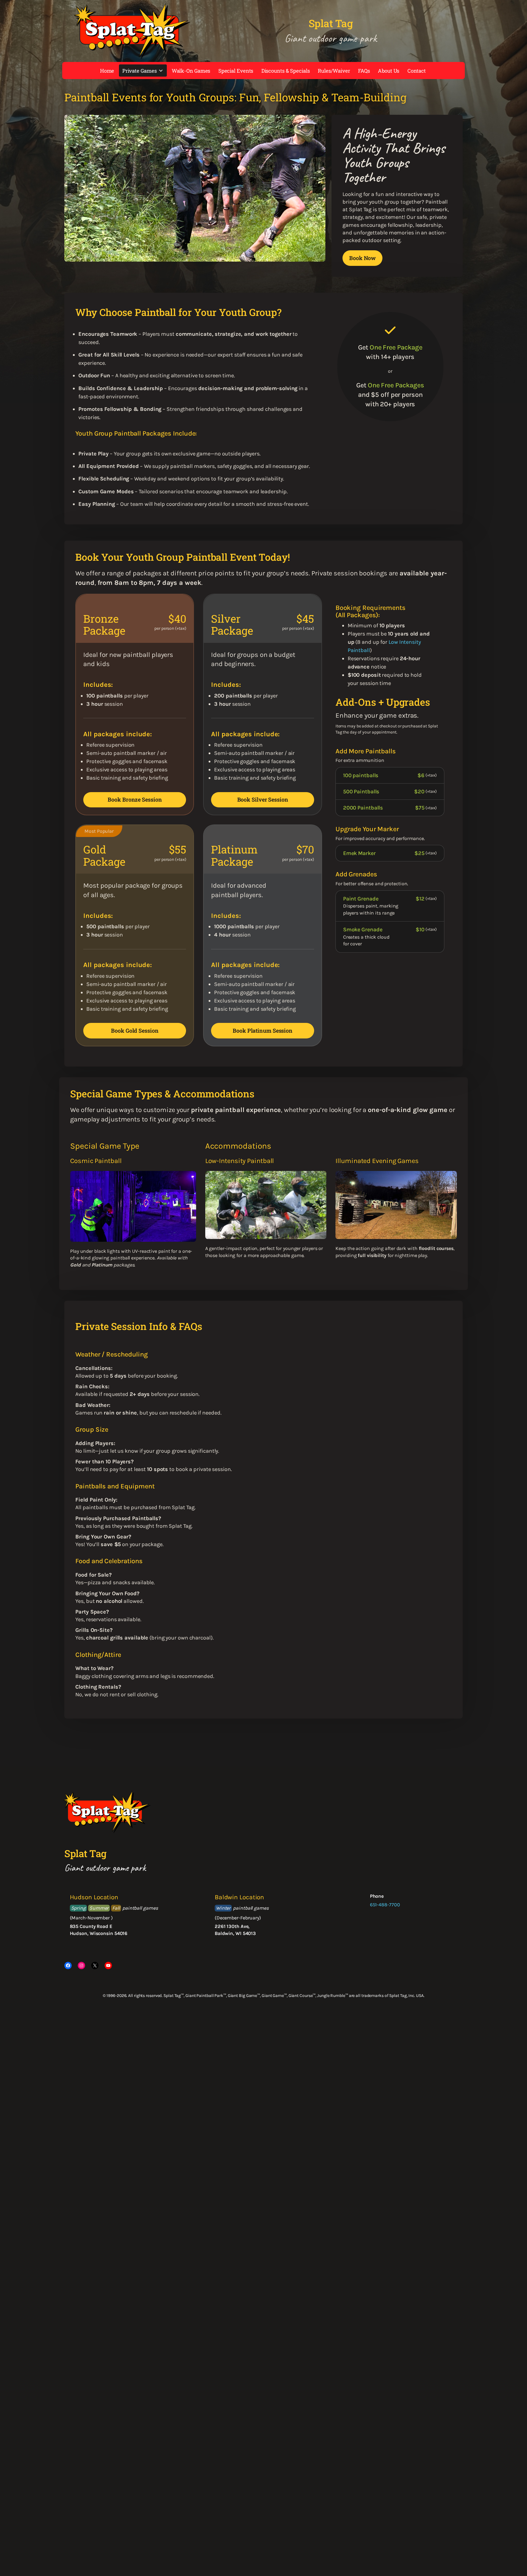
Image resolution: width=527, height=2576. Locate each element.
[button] (72, 188)
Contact (417, 71)
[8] (214, 256)
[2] (176, 256)
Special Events (236, 71)
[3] (182, 256)
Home (107, 71)
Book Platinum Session (263, 1031)
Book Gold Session (135, 1031)
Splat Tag (331, 23)
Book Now (362, 258)
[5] (195, 256)
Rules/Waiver (334, 71)
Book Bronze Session (135, 799)
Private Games (140, 71)
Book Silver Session (263, 799)
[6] (201, 256)
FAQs (364, 71)
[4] (188, 256)
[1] (169, 256)
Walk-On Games (191, 71)
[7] (208, 256)
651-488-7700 (385, 1905)
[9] (220, 256)
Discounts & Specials (286, 71)
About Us (389, 71)
